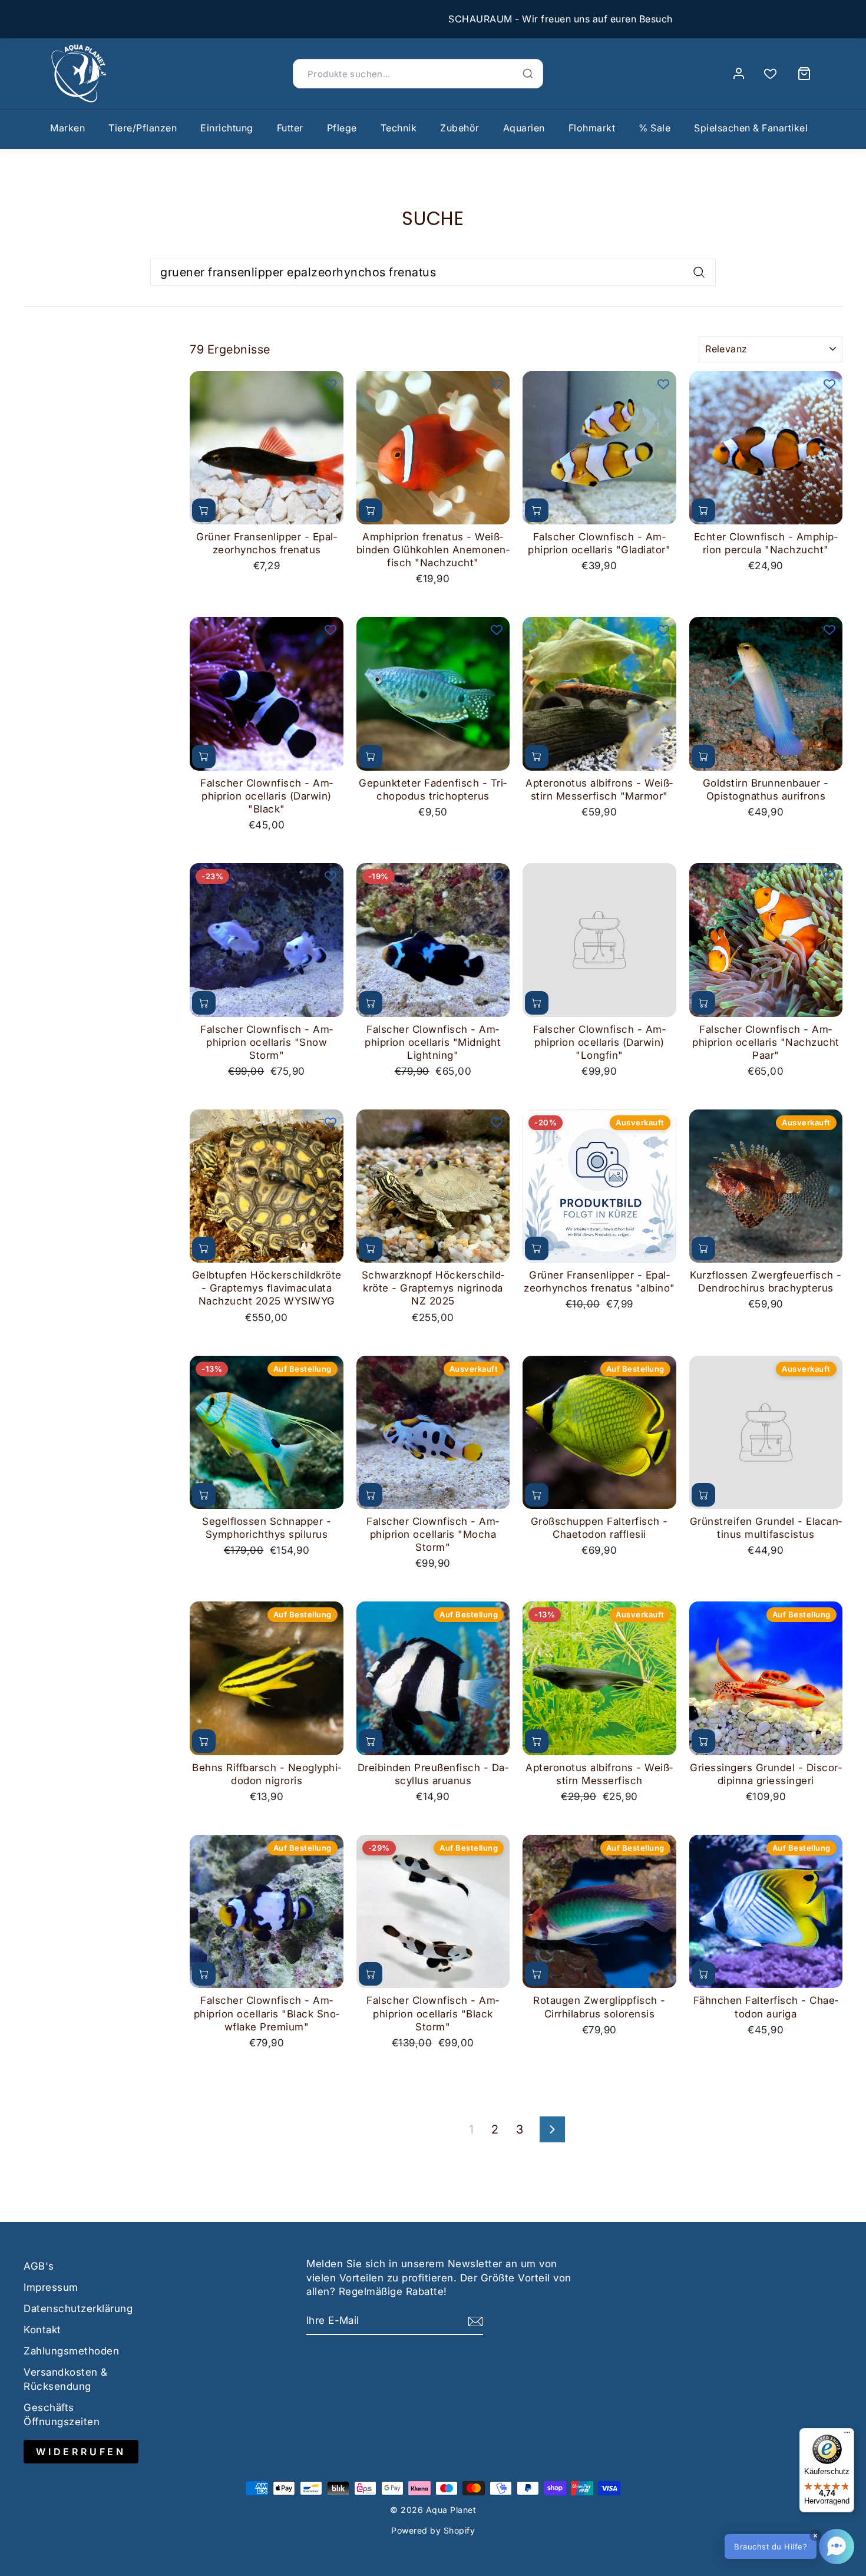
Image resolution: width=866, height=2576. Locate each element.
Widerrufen (81, 2452)
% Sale (655, 128)
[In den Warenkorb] (204, 510)
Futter (290, 128)
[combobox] (433, 272)
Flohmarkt (592, 128)
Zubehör (460, 128)
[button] (789, 2547)
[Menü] (847, 2435)
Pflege (342, 128)
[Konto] (739, 74)
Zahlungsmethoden (71, 2351)
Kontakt (42, 2330)
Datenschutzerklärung (78, 2309)
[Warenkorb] (804, 74)
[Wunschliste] (770, 74)
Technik (399, 128)
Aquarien (524, 128)
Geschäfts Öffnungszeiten (62, 2415)
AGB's (39, 2266)
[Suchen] (528, 74)
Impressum (51, 2287)
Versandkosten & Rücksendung (66, 2379)
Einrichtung (227, 128)
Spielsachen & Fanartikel (751, 128)
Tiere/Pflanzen (143, 128)
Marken (67, 128)
